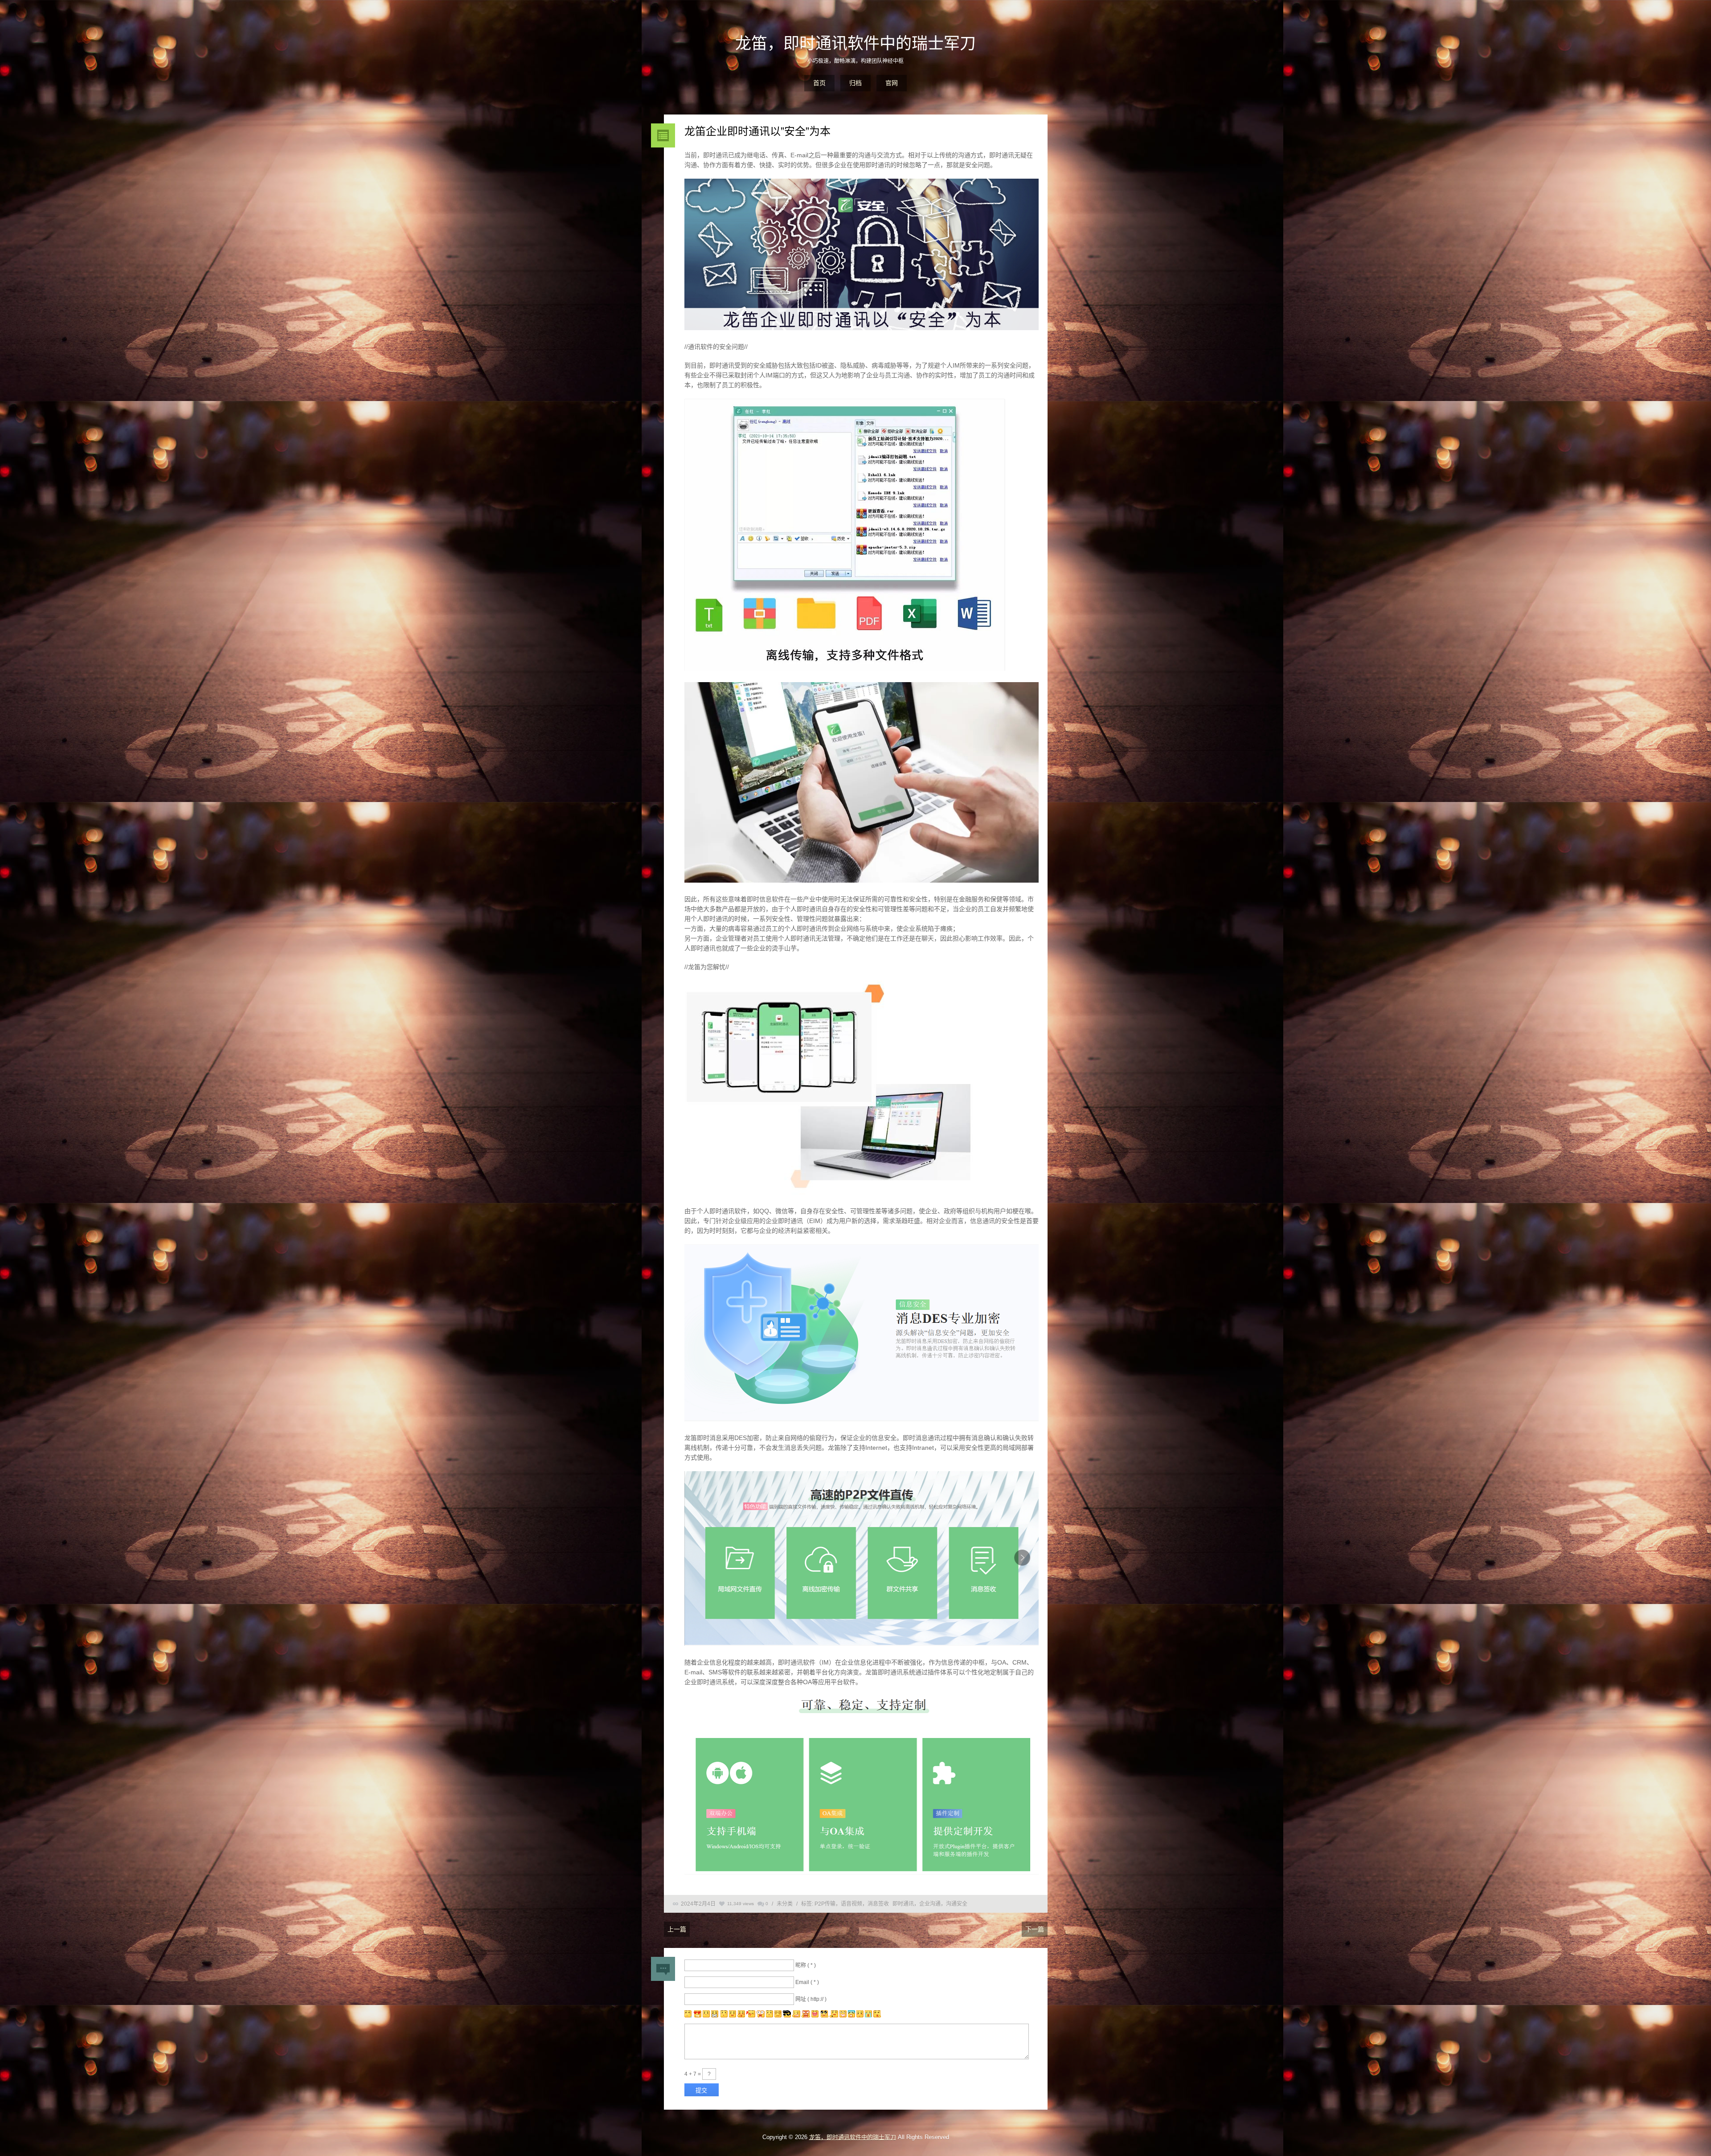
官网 (892, 83)
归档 (855, 83)
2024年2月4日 (698, 1904)
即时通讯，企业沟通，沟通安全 (930, 1904)
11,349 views (741, 1904)
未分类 (785, 1904)
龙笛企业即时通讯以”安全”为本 (757, 131)
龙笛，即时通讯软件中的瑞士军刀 (855, 43)
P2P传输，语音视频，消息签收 (852, 1904)
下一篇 (1035, 1929)
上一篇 (677, 1929)
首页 (819, 83)
